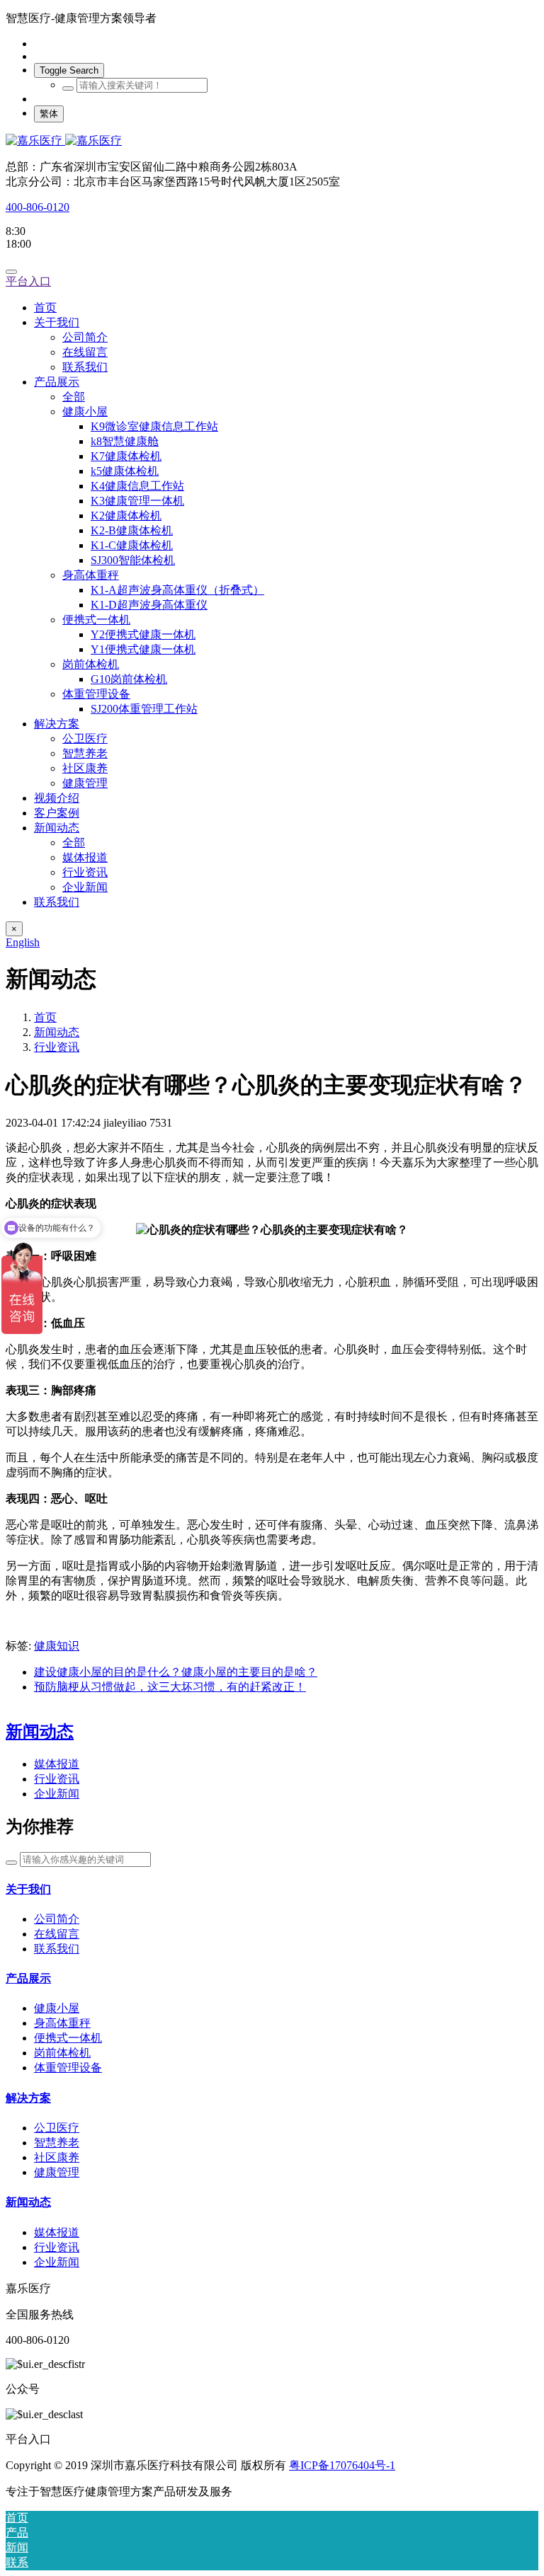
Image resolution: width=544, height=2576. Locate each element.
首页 (45, 307)
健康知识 (57, 1646)
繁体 (49, 114)
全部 (74, 397)
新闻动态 (57, 1032)
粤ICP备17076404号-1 (342, 2465)
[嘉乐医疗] (272, 141)
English (23, 942)
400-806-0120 (38, 207)
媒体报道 (57, 1764)
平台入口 (28, 281)
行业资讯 (57, 1047)
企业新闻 (57, 1794)
